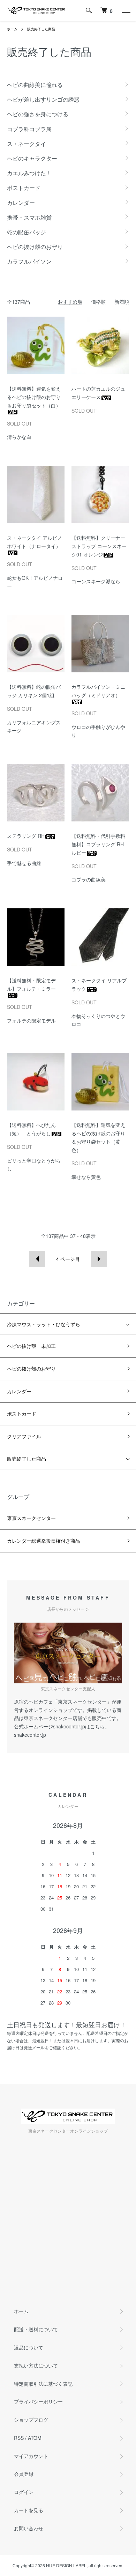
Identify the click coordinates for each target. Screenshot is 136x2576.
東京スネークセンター (31, 1518)
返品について (29, 2347)
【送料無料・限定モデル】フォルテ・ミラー (31, 984)
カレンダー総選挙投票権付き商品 (44, 1541)
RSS (19, 2438)
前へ (37, 1259)
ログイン (24, 2492)
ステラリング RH (26, 836)
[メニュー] (126, 10)
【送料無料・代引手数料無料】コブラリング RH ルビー (98, 844)
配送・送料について (36, 2329)
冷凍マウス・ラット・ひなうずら (44, 1324)
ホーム (12, 29)
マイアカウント (31, 2456)
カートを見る (29, 2510)
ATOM (35, 2438)
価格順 (98, 302)
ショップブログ (31, 2420)
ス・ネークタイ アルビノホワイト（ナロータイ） (35, 542)
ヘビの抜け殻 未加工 (31, 1346)
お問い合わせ (29, 2528)
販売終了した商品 (41, 29)
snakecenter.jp (30, 1735)
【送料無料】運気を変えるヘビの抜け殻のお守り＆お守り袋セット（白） (34, 397)
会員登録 (24, 2474)
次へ (99, 1259)
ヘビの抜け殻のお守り (31, 1368)
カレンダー (19, 1391)
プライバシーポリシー (38, 2401)
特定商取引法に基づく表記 (43, 2384)
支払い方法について (36, 2365)
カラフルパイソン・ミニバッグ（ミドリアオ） (98, 691)
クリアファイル (24, 1436)
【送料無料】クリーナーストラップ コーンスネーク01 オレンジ (99, 546)
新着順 (122, 302)
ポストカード (22, 1414)
